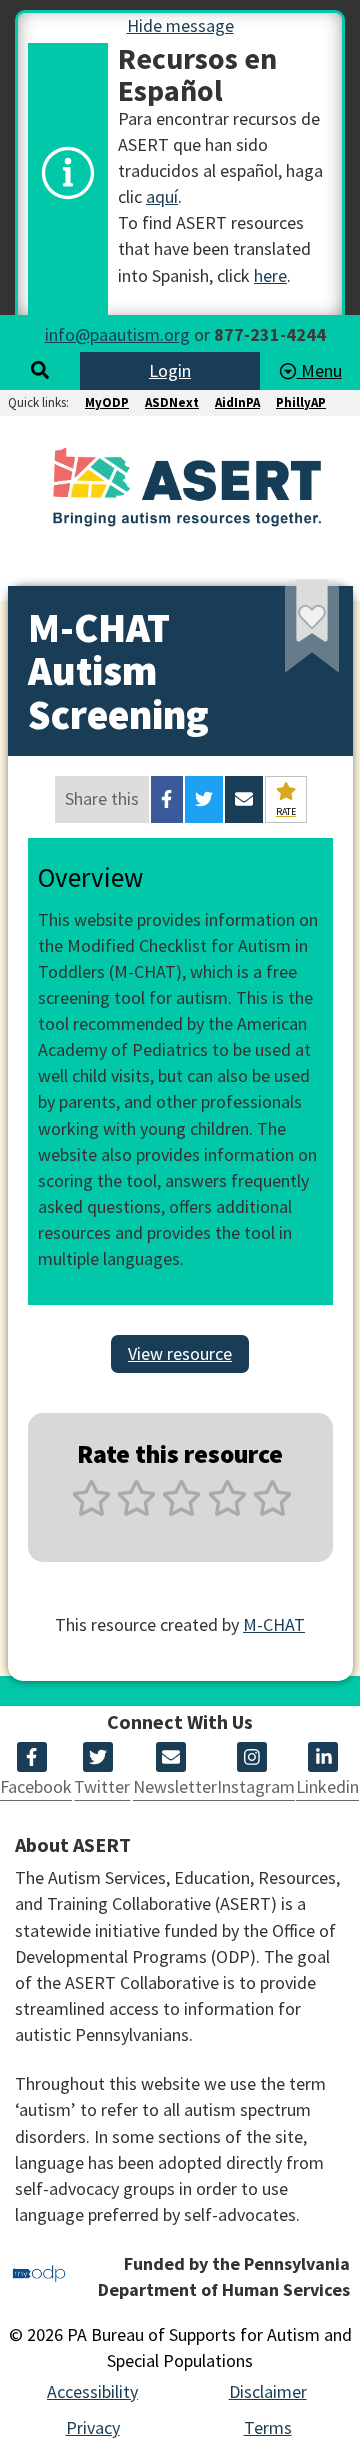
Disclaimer (268, 2391)
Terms (268, 2427)
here (270, 275)
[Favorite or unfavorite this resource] (285, 633)
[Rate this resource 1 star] (91, 1509)
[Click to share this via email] (244, 799)
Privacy (93, 2427)
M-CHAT (274, 1624)
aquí (162, 196)
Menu (319, 370)
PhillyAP (301, 402)
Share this (102, 798)
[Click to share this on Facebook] (166, 799)
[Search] (40, 370)
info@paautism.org (117, 334)
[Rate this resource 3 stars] (181, 1509)
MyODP (107, 402)
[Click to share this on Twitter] (204, 799)
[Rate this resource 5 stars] (270, 1509)
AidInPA (237, 402)
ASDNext (172, 402)
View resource (180, 1353)
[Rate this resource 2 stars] (136, 1509)
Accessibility (92, 2391)
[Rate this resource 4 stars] (227, 1509)
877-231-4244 (270, 334)
